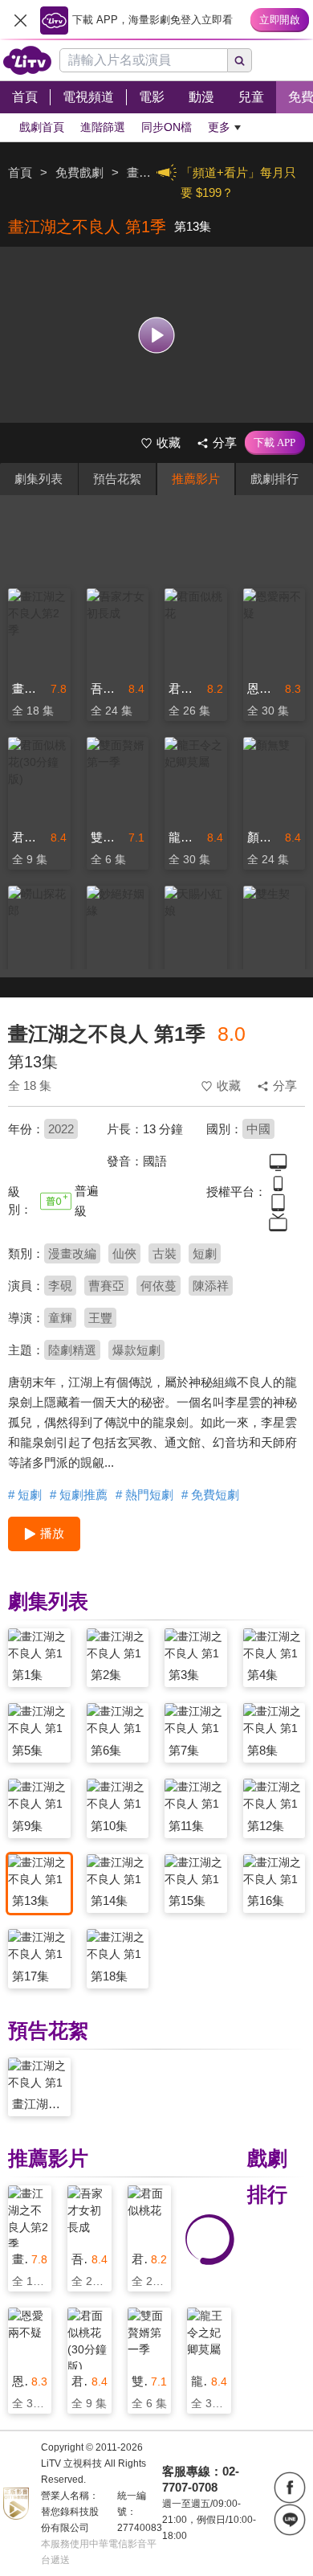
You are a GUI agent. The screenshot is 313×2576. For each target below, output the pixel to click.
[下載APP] (275, 443)
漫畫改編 (72, 1253)
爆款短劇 (136, 1350)
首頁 (20, 172)
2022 (61, 1129)
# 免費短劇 (210, 1495)
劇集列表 (39, 479)
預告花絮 (117, 479)
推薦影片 (196, 479)
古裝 (165, 1253)
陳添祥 (211, 1286)
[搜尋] (240, 60)
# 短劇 (25, 1495)
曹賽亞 (106, 1286)
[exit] (20, 20)
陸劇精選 (72, 1350)
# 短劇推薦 (79, 1495)
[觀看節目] (157, 335)
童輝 (60, 1318)
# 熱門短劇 (144, 1495)
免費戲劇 (79, 172)
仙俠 (124, 1253)
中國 (258, 1129)
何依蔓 (159, 1286)
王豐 (100, 1318)
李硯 (60, 1286)
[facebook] (290, 2488)
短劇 (205, 1253)
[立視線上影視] (27, 60)
